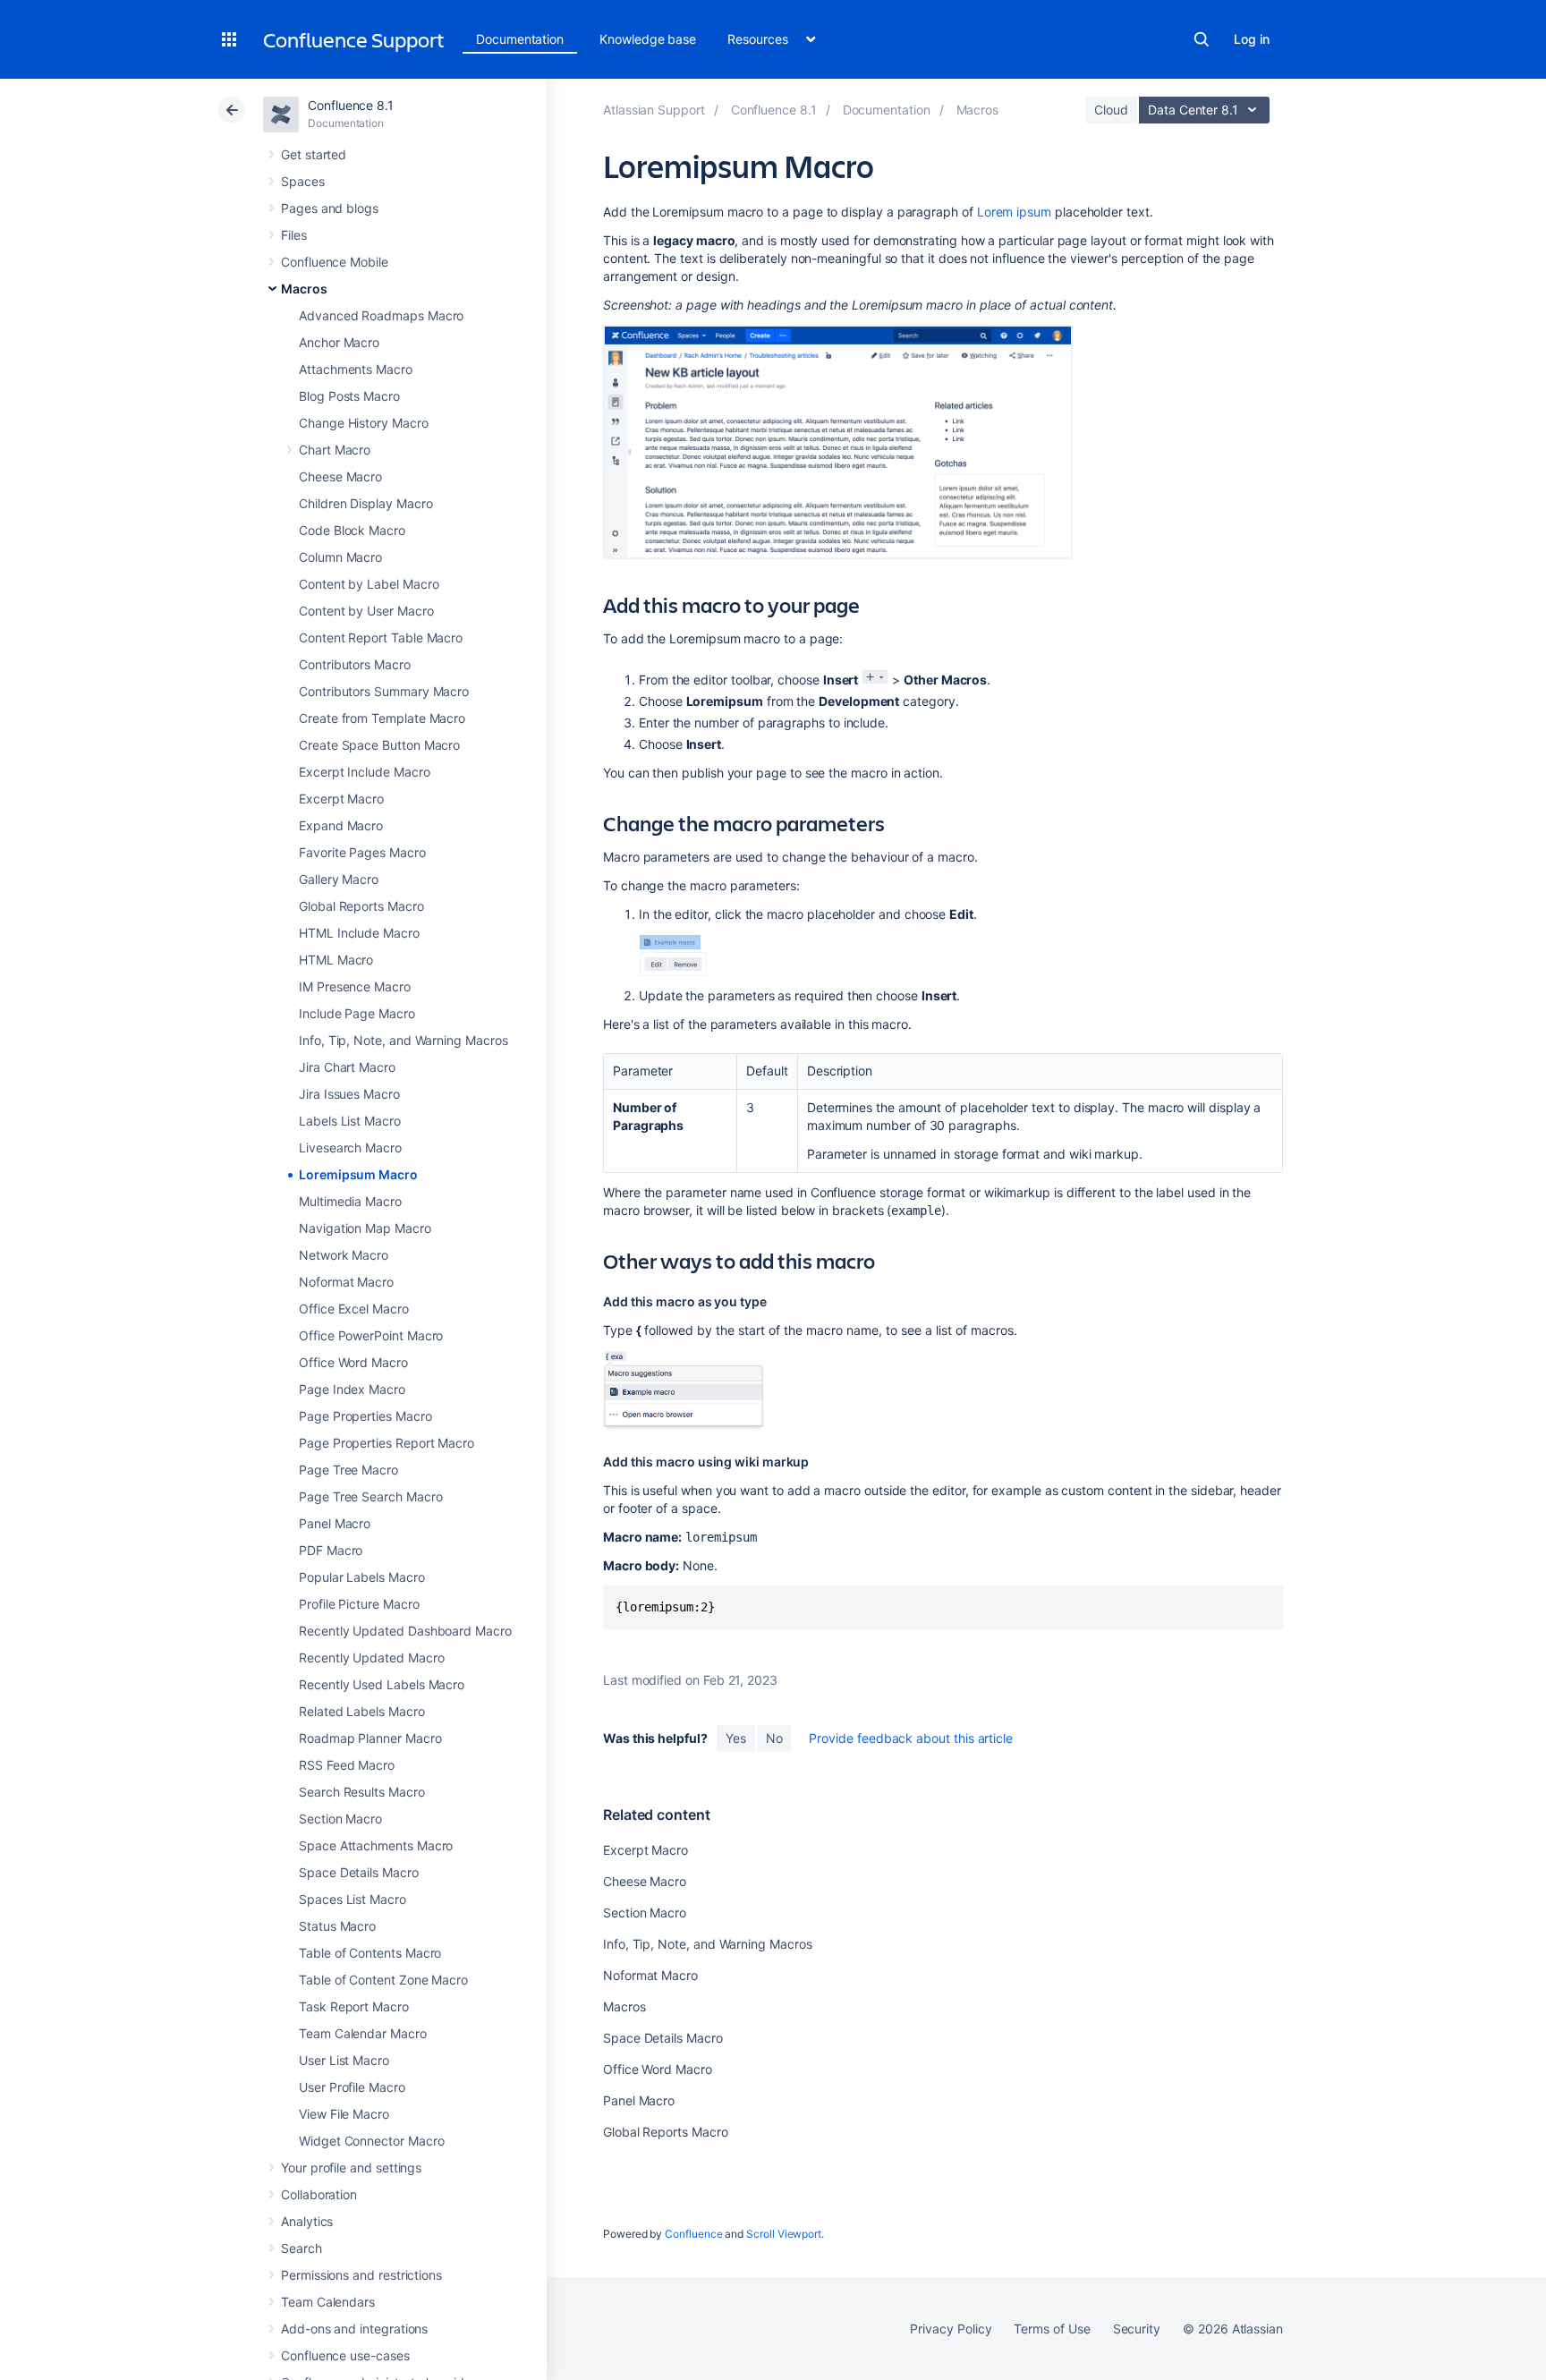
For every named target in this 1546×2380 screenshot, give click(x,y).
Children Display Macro (365, 503)
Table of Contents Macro (370, 1953)
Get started (314, 154)
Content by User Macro (366, 611)
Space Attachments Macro (376, 1845)
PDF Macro (331, 1550)
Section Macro (340, 1819)
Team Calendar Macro (363, 2033)
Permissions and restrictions (361, 2275)
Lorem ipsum (1014, 212)
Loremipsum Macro (358, 1174)
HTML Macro (336, 960)
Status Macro (337, 1926)
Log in (1252, 39)
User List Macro (344, 2060)
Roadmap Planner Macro (370, 1738)
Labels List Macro (350, 1121)
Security (1137, 2329)
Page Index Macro (352, 1389)
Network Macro (344, 1255)
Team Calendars (328, 2302)
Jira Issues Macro (349, 1094)
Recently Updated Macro (371, 1657)
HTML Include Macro (359, 933)
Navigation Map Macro (365, 1228)
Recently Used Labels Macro (382, 1684)
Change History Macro (364, 423)
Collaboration (319, 2194)
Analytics (307, 2221)
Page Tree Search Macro (370, 1496)
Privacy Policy (951, 2329)
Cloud (1111, 110)
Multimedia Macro (350, 1201)
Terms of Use (1052, 2329)
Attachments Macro (356, 369)
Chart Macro (335, 450)
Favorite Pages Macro (362, 852)
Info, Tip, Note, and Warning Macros (403, 1040)
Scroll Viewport (784, 2234)
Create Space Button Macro (379, 745)
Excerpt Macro (341, 799)
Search (1202, 39)
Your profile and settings (351, 2167)
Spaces (303, 181)
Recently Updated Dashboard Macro (405, 1631)
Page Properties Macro (365, 1416)
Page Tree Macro (348, 1470)
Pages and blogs (330, 208)
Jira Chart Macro (347, 1067)
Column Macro (340, 557)
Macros (304, 289)
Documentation (520, 39)
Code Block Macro (352, 530)
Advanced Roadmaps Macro (381, 315)
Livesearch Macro (350, 1147)
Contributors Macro (355, 664)
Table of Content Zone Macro (383, 1980)
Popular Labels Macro (362, 1577)
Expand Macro (341, 825)
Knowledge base (648, 39)
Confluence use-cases (345, 2355)
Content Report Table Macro (381, 637)
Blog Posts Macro (349, 396)
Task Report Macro (354, 2006)
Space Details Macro (359, 1872)
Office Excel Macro (354, 1309)
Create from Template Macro (382, 718)
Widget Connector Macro (371, 2141)
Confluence (693, 2234)
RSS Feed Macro (347, 1765)
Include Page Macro (357, 1013)
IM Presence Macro (355, 986)
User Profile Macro (352, 2087)
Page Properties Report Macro (386, 1443)
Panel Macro (335, 1523)
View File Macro (344, 2114)
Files (294, 235)
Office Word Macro (353, 1362)
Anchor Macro (339, 342)
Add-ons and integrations (354, 2329)
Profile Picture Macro (359, 1604)
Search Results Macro (362, 1792)
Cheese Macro (340, 476)
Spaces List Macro (353, 1899)
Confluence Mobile (335, 262)
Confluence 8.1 (351, 105)
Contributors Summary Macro (384, 691)
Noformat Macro (346, 1282)
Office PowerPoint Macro (371, 1335)
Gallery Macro (339, 879)
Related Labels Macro (362, 1711)
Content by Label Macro (369, 584)
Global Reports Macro (361, 906)
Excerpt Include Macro (365, 772)
